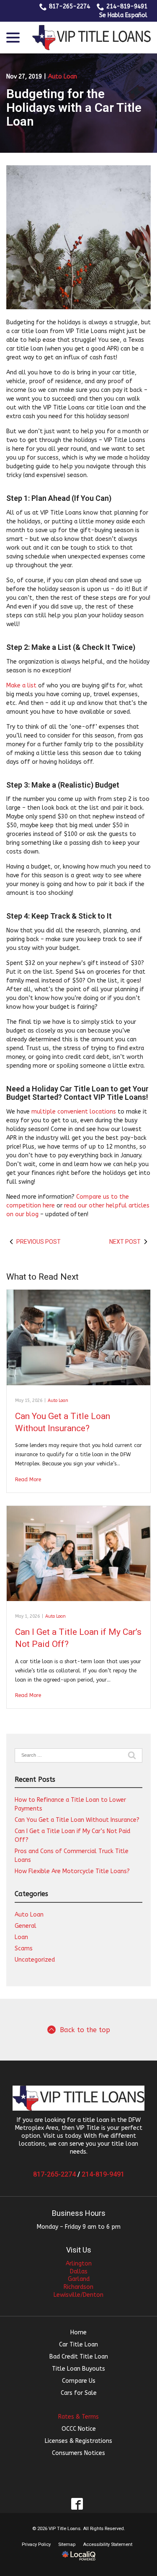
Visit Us (79, 2250)
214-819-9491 (127, 6)
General (26, 1926)
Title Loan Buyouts (78, 2369)
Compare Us (79, 2381)
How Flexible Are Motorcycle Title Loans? (72, 1871)
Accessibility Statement (108, 2544)
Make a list (21, 686)
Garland (79, 2279)
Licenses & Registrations (78, 2441)
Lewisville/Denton (78, 2295)
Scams (24, 1948)
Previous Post (39, 1242)
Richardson (78, 2287)
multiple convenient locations (74, 1112)
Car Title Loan (78, 2345)
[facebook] (77, 2504)
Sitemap (67, 2544)
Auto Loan (63, 77)
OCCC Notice (79, 2429)
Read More (28, 1480)
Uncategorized (35, 1960)
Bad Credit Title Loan (79, 2357)
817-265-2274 (69, 6)
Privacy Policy (36, 2544)
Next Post (125, 1242)
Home (78, 2332)
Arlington (79, 2264)
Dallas (79, 2272)
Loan (21, 1937)
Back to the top (85, 2030)
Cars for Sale (79, 2393)
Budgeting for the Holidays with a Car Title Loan (74, 107)
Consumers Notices (78, 2453)
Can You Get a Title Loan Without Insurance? (77, 1820)
